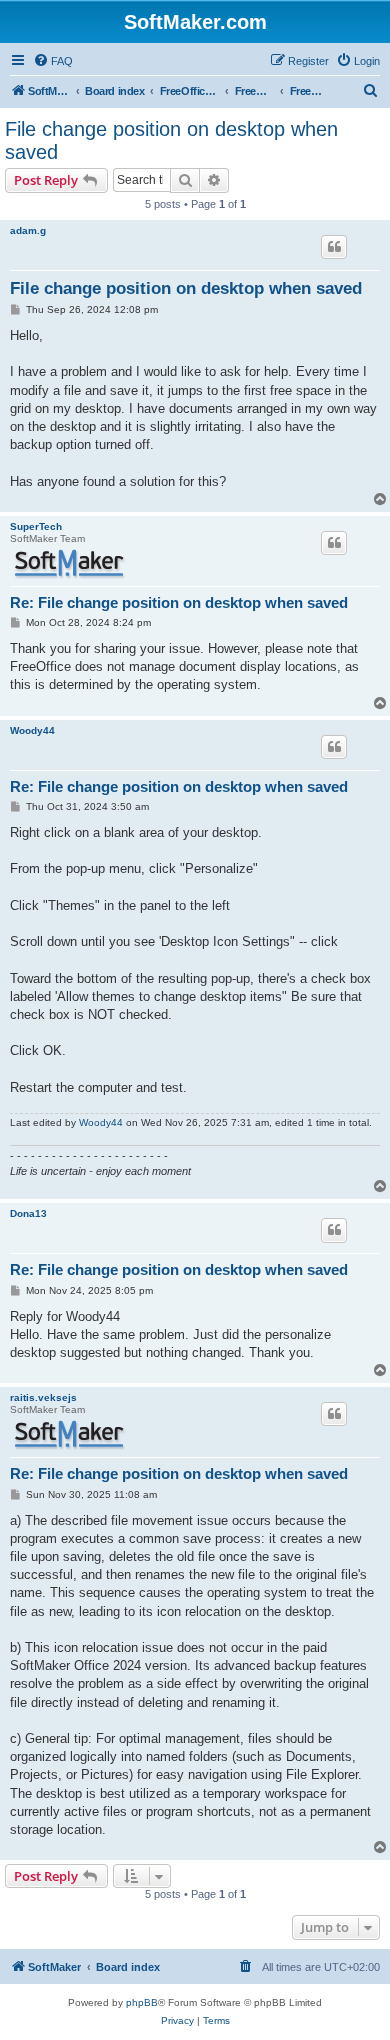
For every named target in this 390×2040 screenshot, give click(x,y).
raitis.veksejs (43, 1397)
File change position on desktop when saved (171, 140)
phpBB (142, 2002)
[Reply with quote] (334, 247)
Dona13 (28, 1213)
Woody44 (32, 730)
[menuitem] (53, 61)
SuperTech (36, 526)
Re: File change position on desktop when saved (179, 602)
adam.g (28, 230)
